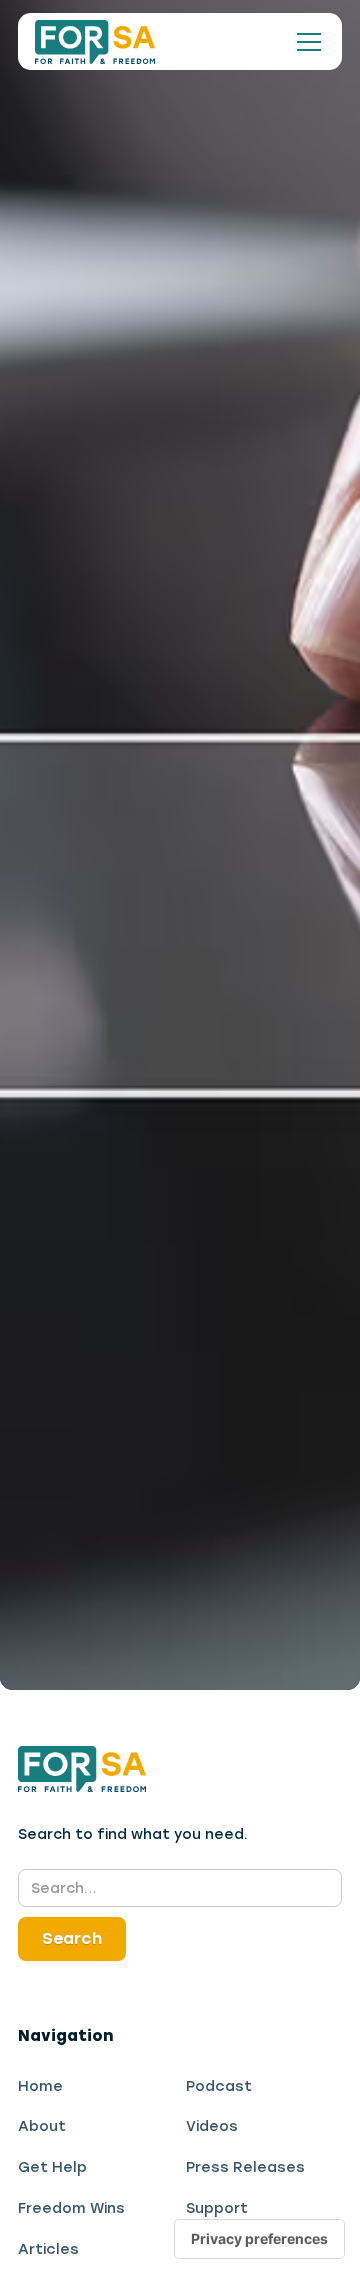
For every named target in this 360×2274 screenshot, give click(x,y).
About (42, 2126)
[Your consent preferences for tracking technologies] (259, 2239)
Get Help (52, 2167)
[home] (95, 42)
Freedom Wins (71, 2208)
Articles (48, 2249)
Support (217, 2208)
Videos (212, 2126)
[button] (305, 42)
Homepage (128, 997)
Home (40, 2086)
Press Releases (245, 2167)
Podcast (219, 2086)
